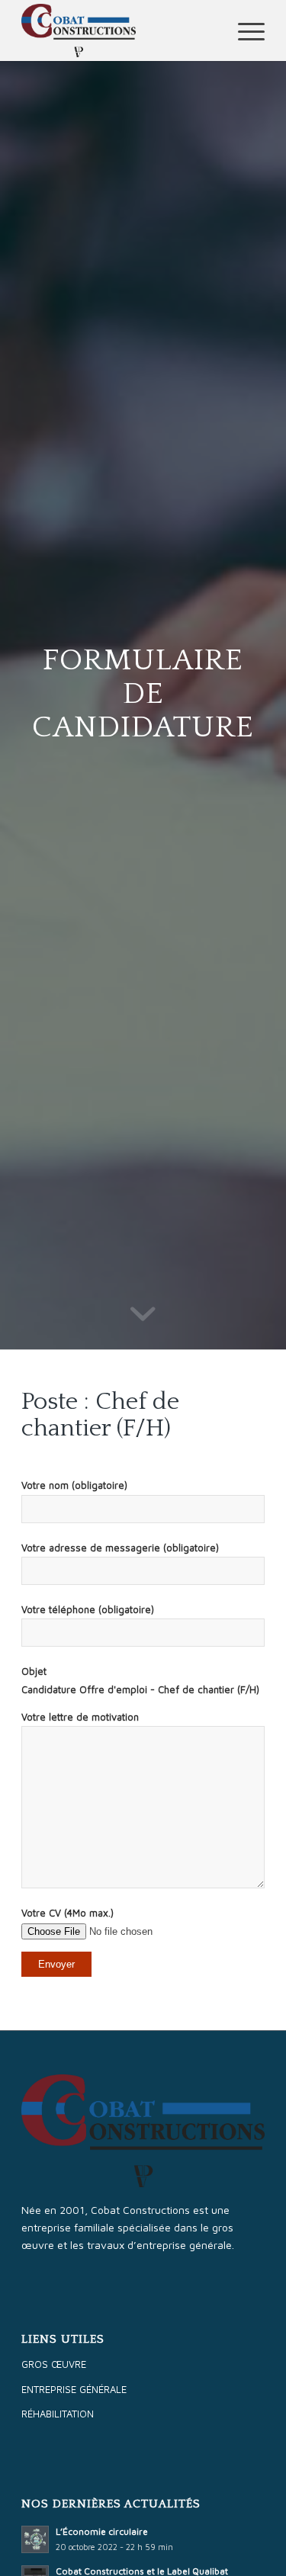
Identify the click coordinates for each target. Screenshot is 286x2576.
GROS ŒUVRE (54, 2364)
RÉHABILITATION (58, 2414)
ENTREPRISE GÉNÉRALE (74, 2389)
